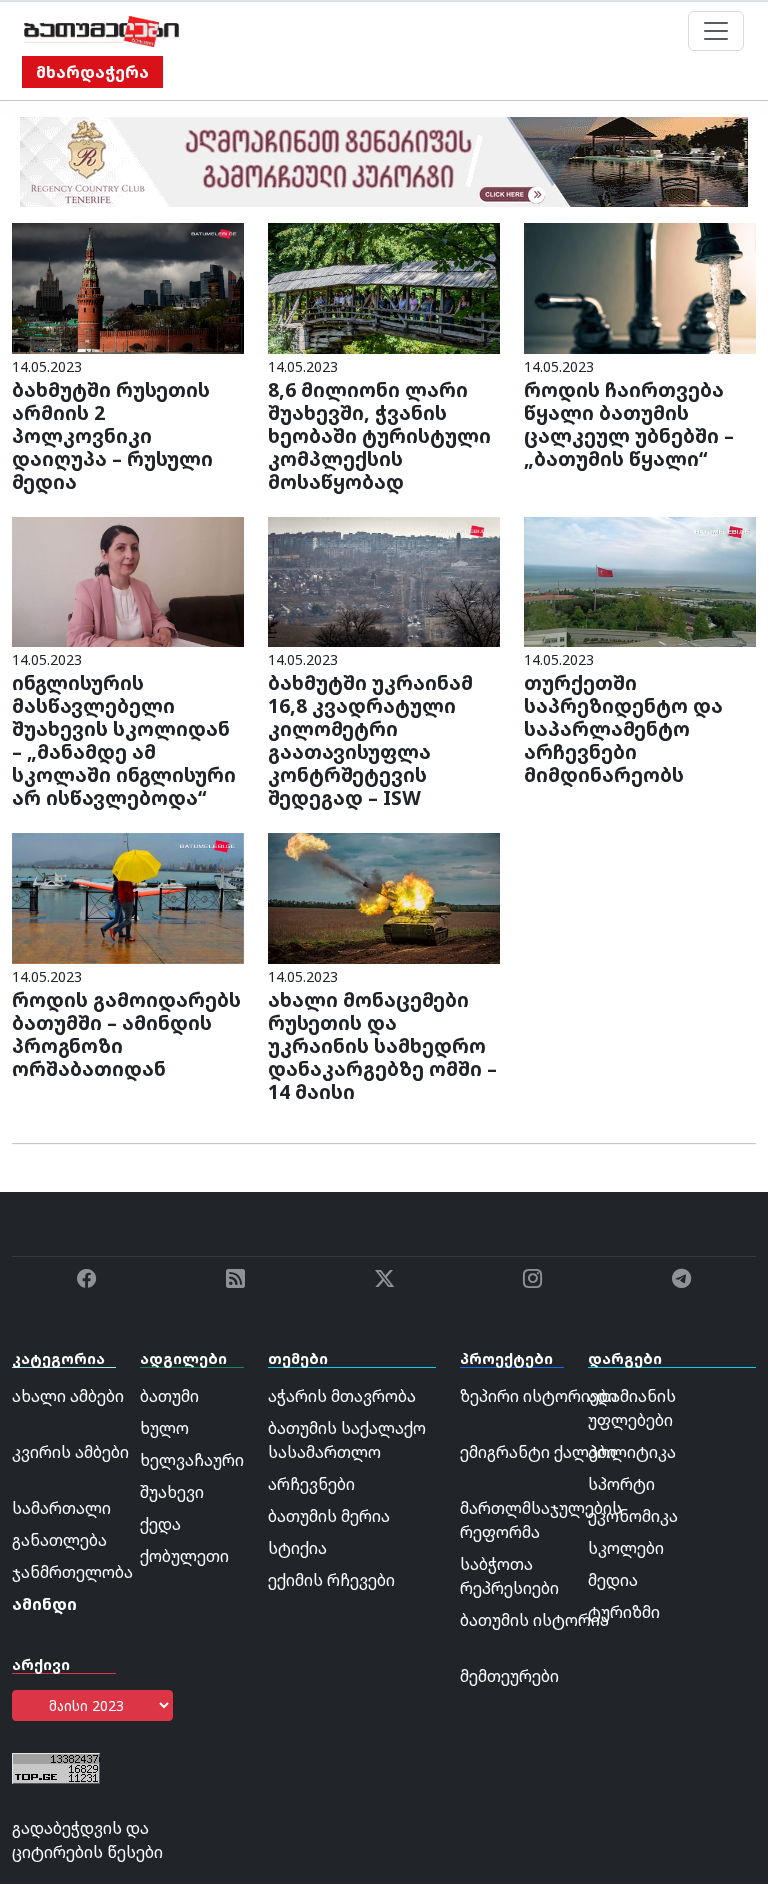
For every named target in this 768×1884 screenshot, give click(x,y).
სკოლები (626, 1548)
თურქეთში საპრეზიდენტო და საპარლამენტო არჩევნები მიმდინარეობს (623, 728)
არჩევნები (311, 1484)
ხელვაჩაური (192, 1460)
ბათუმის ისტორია (534, 1620)
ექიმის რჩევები (331, 1580)
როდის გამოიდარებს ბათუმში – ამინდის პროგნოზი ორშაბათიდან (126, 1034)
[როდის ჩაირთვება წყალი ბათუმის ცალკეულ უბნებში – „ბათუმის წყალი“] (640, 287)
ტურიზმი (624, 1612)
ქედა (160, 1524)
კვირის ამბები (70, 1452)
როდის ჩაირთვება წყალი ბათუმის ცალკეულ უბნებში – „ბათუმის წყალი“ (629, 424)
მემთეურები (509, 1676)
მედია (613, 1580)
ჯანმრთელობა (72, 1572)
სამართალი (61, 1508)
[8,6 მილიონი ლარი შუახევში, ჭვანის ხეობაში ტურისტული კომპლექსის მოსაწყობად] (384, 287)
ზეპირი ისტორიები (538, 1396)
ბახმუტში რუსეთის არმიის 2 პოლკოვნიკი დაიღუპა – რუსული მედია (112, 435)
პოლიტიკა (632, 1452)
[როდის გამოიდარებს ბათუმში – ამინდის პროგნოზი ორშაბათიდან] (128, 897)
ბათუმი (169, 1396)
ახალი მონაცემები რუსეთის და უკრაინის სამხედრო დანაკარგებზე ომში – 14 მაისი (382, 1045)
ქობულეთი (184, 1556)
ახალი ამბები (68, 1396)
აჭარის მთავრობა (342, 1396)
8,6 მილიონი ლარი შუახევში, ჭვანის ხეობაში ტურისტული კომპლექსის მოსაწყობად (379, 435)
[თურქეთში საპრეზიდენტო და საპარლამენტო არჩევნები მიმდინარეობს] (640, 580)
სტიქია (297, 1548)
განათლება (59, 1540)
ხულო (164, 1428)
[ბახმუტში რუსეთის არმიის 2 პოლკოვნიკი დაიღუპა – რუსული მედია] (128, 287)
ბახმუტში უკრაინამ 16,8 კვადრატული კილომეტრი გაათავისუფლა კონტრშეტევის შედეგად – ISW (370, 740)
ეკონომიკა (633, 1516)
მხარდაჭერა (92, 72)
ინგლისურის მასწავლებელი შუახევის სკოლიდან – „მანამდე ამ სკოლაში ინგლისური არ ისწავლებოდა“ (124, 740)
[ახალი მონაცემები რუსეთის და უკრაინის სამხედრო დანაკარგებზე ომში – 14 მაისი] (384, 897)
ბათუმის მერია (329, 1516)
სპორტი (621, 1484)
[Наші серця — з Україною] (101, 31)
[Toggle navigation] (716, 31)
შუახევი (172, 1492)
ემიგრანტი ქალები (538, 1452)
